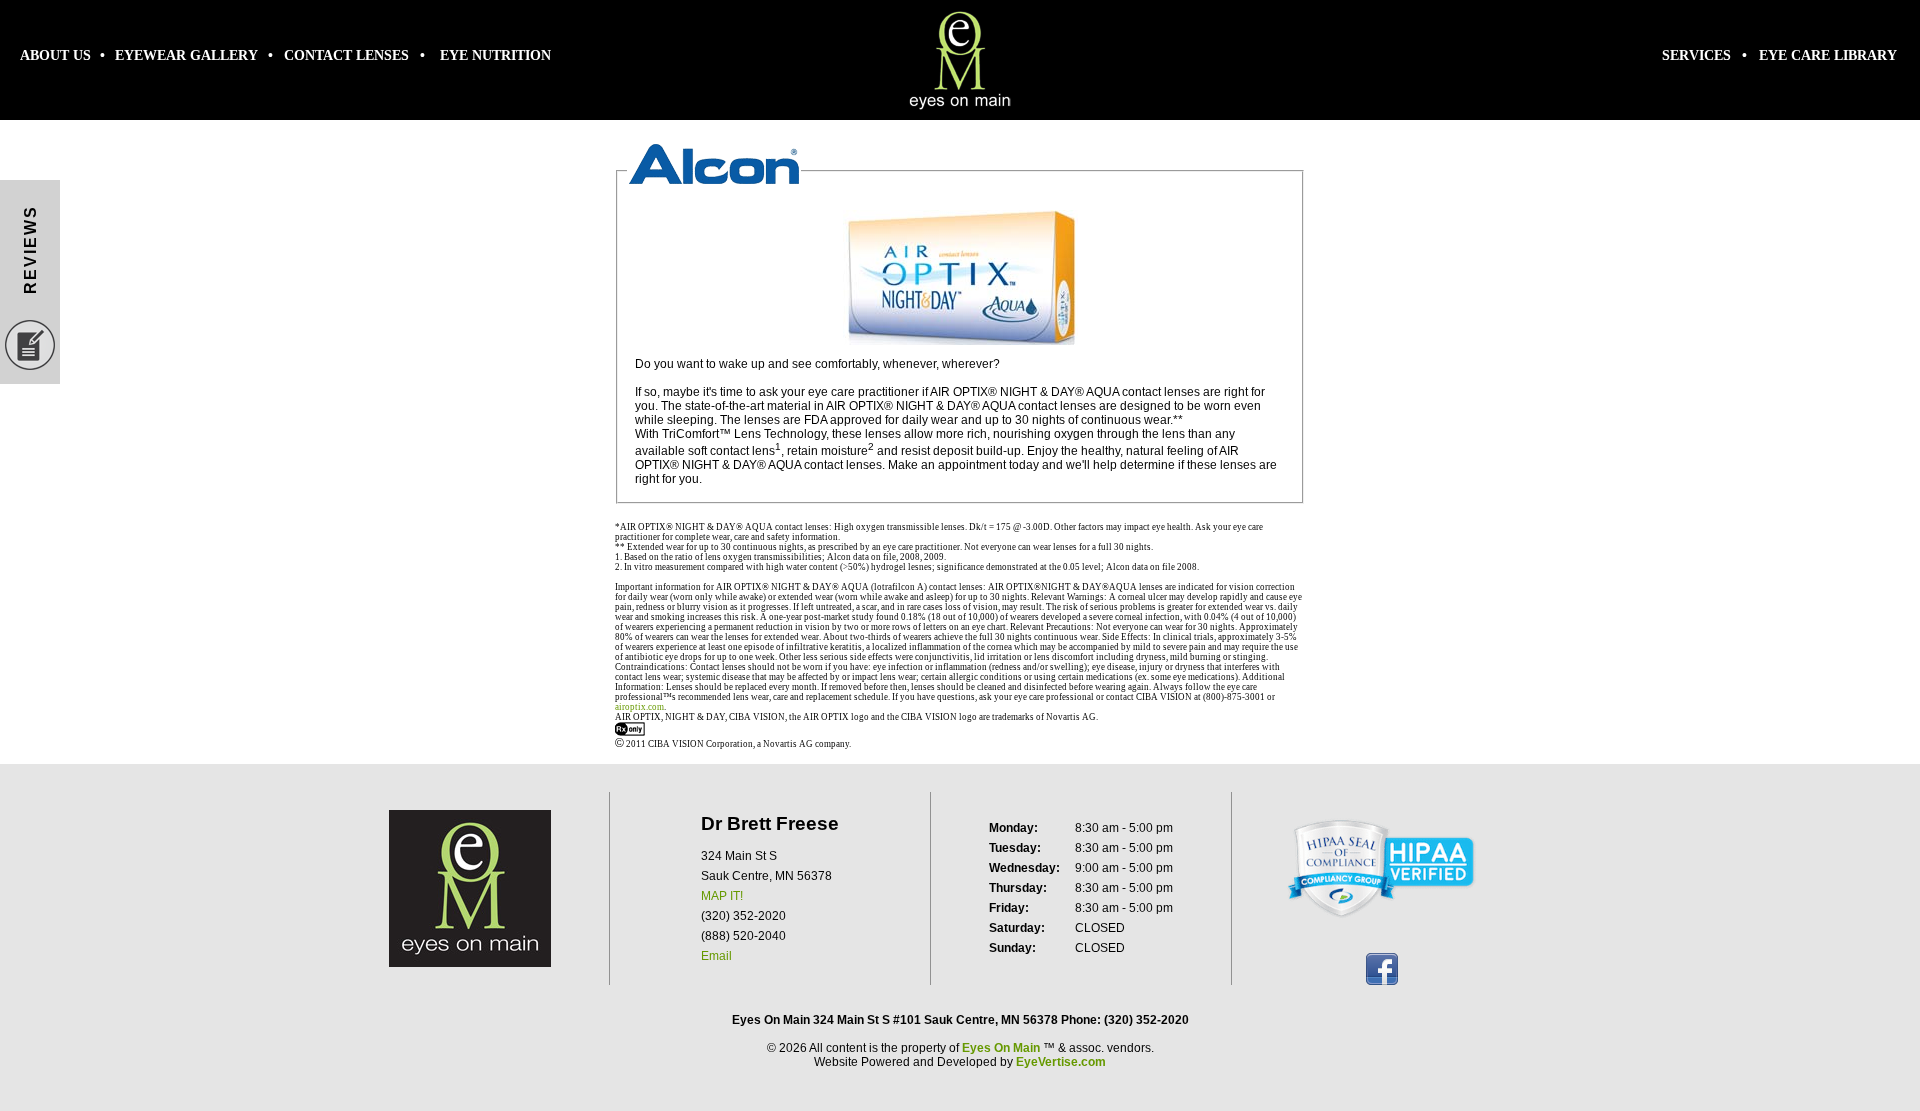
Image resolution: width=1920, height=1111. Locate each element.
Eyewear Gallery (186, 55)
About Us (55, 55)
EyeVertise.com (1061, 1062)
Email (716, 956)
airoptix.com (639, 707)
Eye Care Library (1828, 55)
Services (1696, 55)
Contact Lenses (346, 55)
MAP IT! (722, 896)
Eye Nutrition (495, 55)
